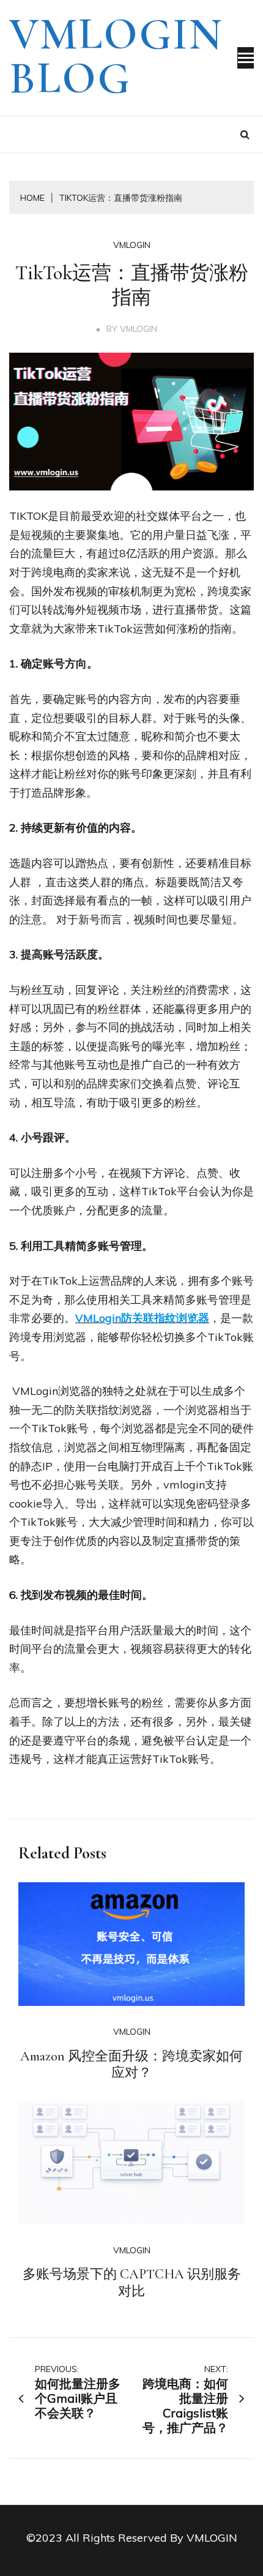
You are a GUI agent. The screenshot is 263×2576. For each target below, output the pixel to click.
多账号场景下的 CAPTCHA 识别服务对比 (132, 2283)
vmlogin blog (116, 56)
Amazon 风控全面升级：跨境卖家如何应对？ (131, 2065)
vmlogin (132, 245)
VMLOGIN (139, 329)
